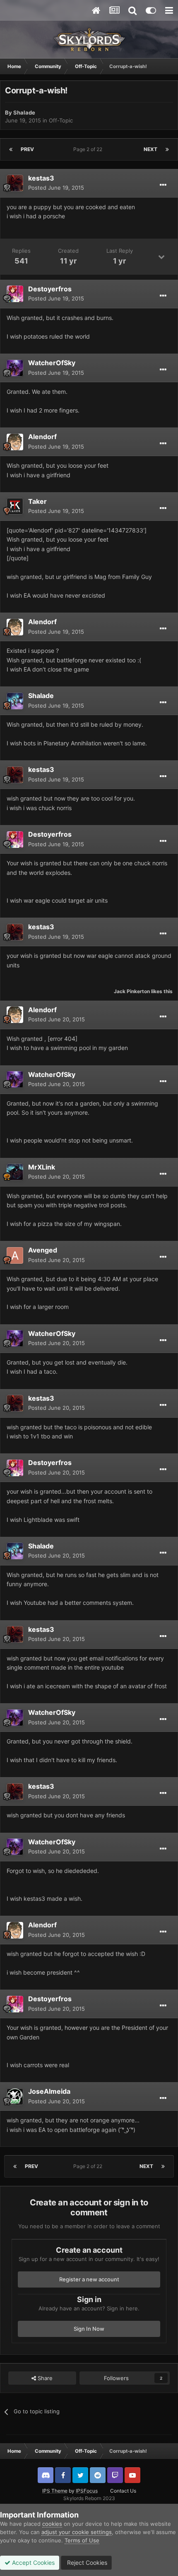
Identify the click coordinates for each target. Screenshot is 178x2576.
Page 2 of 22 (89, 149)
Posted (56, 188)
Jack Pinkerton (132, 991)
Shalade (24, 112)
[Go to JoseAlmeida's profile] (15, 2097)
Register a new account (89, 2279)
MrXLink (42, 1167)
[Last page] (167, 149)
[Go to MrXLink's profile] (15, 1172)
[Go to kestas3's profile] (15, 183)
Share (44, 2378)
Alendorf (42, 437)
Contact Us (123, 2491)
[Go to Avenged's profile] (15, 1255)
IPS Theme (55, 2491)
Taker (37, 501)
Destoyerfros (50, 289)
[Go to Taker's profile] (15, 506)
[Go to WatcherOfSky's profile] (15, 368)
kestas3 (41, 178)
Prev (27, 149)
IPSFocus (87, 2491)
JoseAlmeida (49, 2091)
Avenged (43, 1250)
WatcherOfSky (52, 363)
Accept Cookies (32, 2563)
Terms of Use (82, 2540)
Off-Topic (61, 120)
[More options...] (163, 185)
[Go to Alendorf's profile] (15, 442)
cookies (52, 2524)
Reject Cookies (86, 2563)
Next (150, 149)
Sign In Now (89, 2329)
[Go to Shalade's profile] (15, 701)
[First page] (11, 149)
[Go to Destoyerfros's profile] (15, 294)
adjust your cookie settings (77, 2532)
